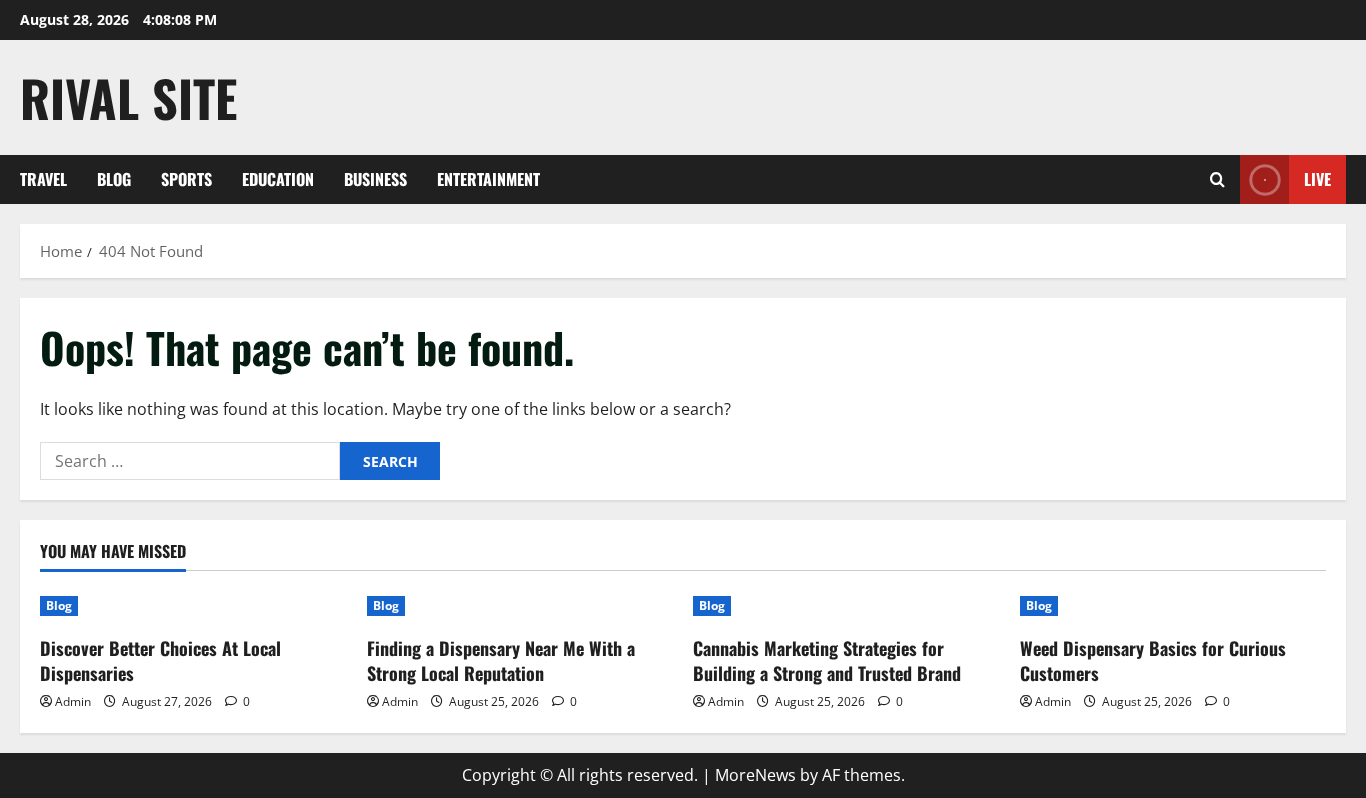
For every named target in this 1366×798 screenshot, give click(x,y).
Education (278, 179)
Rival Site (128, 97)
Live (1317, 179)
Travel (43, 179)
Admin (73, 701)
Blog (114, 179)
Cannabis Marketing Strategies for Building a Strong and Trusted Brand (827, 660)
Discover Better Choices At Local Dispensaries (160, 660)
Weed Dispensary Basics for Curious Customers (1153, 660)
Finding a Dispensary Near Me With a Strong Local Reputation (501, 660)
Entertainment (488, 179)
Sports (186, 179)
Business (375, 179)
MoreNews (755, 775)
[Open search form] (1217, 179)
